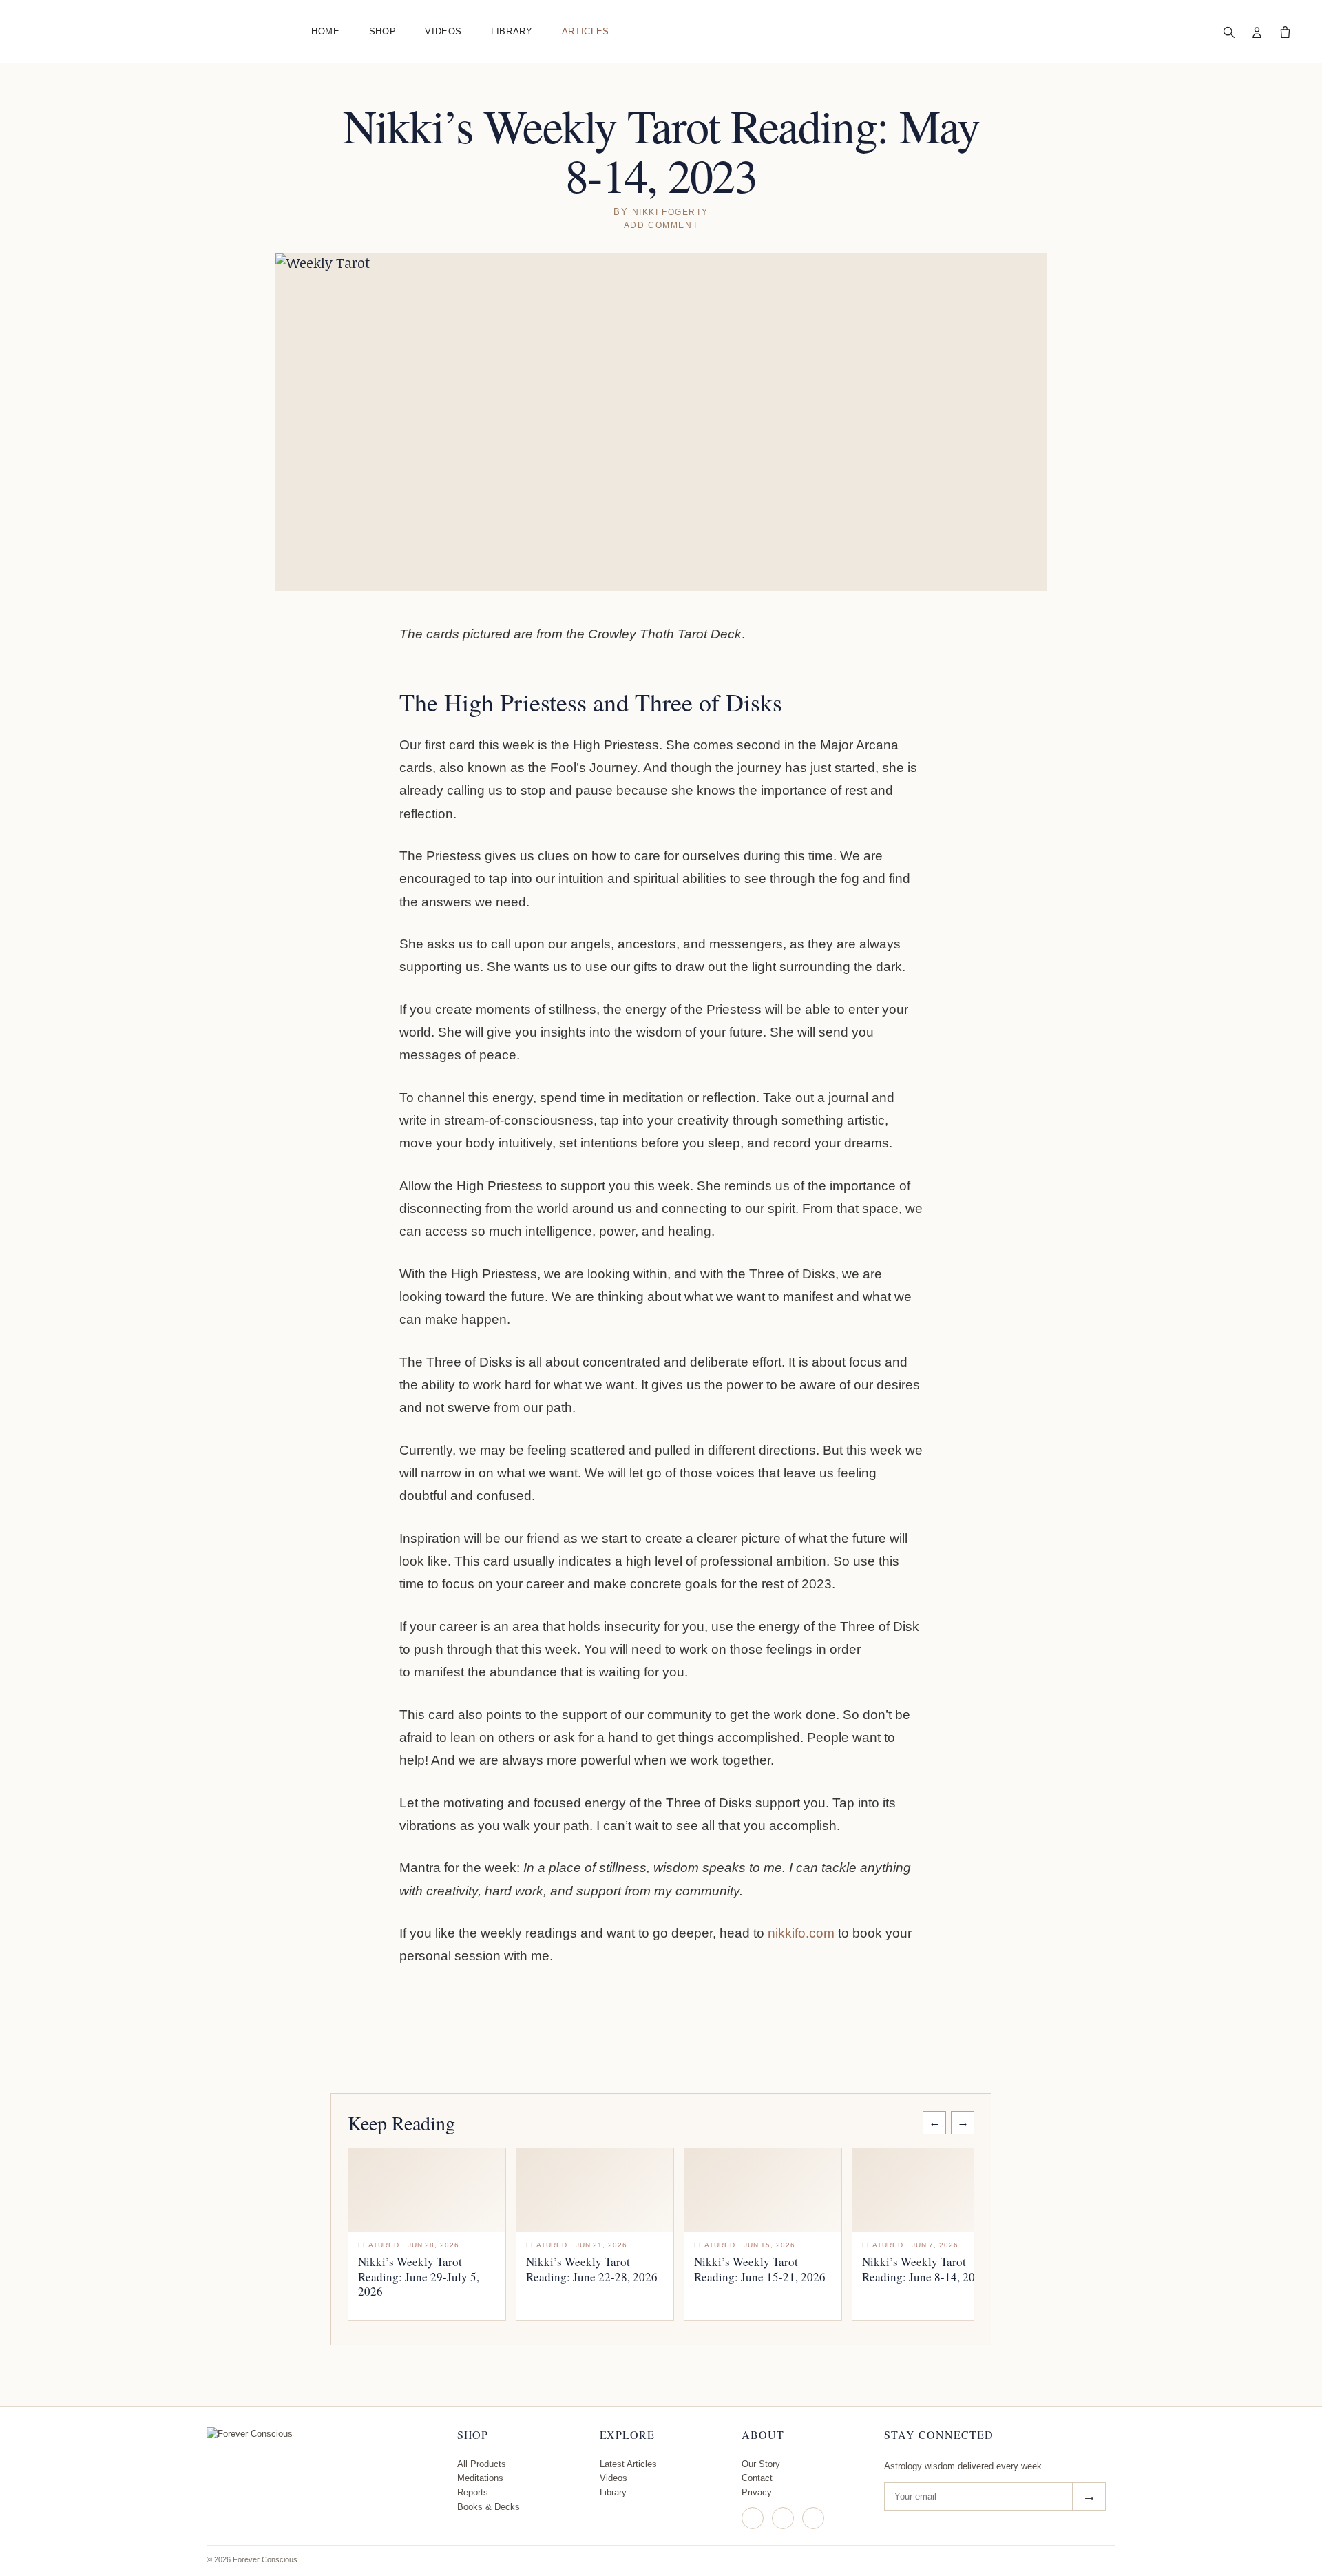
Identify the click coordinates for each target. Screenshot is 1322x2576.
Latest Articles (628, 2464)
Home (326, 31)
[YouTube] (813, 2518)
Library (512, 31)
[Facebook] (783, 2518)
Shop (383, 31)
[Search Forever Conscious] (1228, 32)
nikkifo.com (801, 1933)
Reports (473, 2492)
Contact (757, 2478)
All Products (482, 2464)
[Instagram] (753, 2518)
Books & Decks (489, 2507)
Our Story (761, 2464)
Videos (443, 31)
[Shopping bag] (1285, 32)
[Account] (1257, 32)
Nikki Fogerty (670, 212)
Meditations (480, 2478)
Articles (586, 31)
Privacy (757, 2492)
